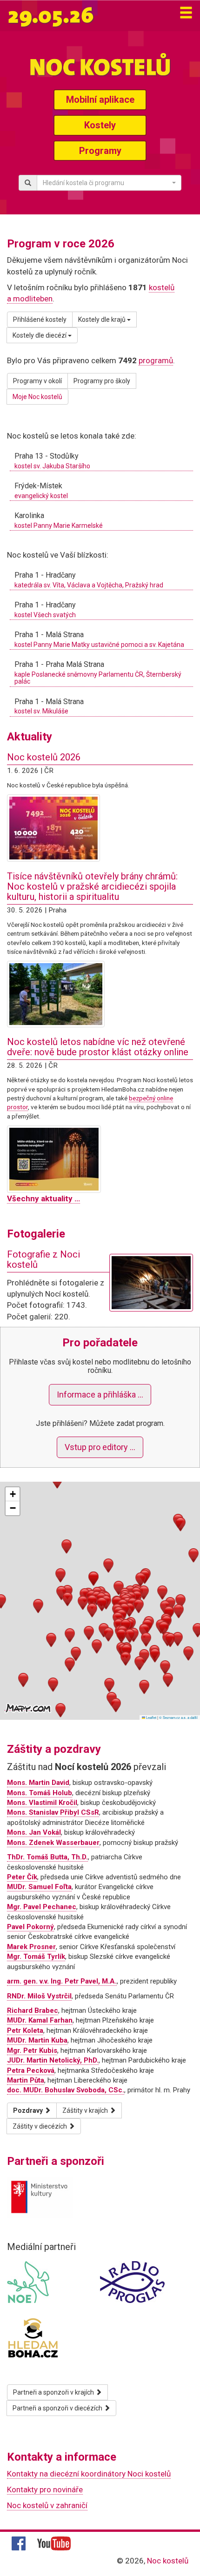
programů (156, 360)
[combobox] (109, 183)
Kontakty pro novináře (45, 2489)
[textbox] (106, 183)
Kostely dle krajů (103, 320)
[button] (92, 1602)
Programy (100, 151)
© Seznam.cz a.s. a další (178, 1717)
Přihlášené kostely (40, 320)
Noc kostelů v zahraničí (47, 2505)
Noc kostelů (168, 2561)
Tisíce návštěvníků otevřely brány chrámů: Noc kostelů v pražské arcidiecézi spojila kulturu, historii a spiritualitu (92, 886)
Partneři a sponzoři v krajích (54, 2392)
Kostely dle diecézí (40, 335)
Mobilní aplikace (100, 100)
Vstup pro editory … (100, 1447)
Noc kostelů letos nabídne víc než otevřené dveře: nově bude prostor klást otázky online (98, 1047)
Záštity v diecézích (40, 2126)
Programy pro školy (102, 381)
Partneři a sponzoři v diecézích (58, 2408)
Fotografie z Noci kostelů (43, 1259)
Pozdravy (29, 2110)
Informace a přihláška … (100, 1395)
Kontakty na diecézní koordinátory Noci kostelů (89, 2474)
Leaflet (151, 1717)
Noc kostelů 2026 (44, 757)
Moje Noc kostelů (37, 397)
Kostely (100, 125)
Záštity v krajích (86, 2110)
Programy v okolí (37, 381)
